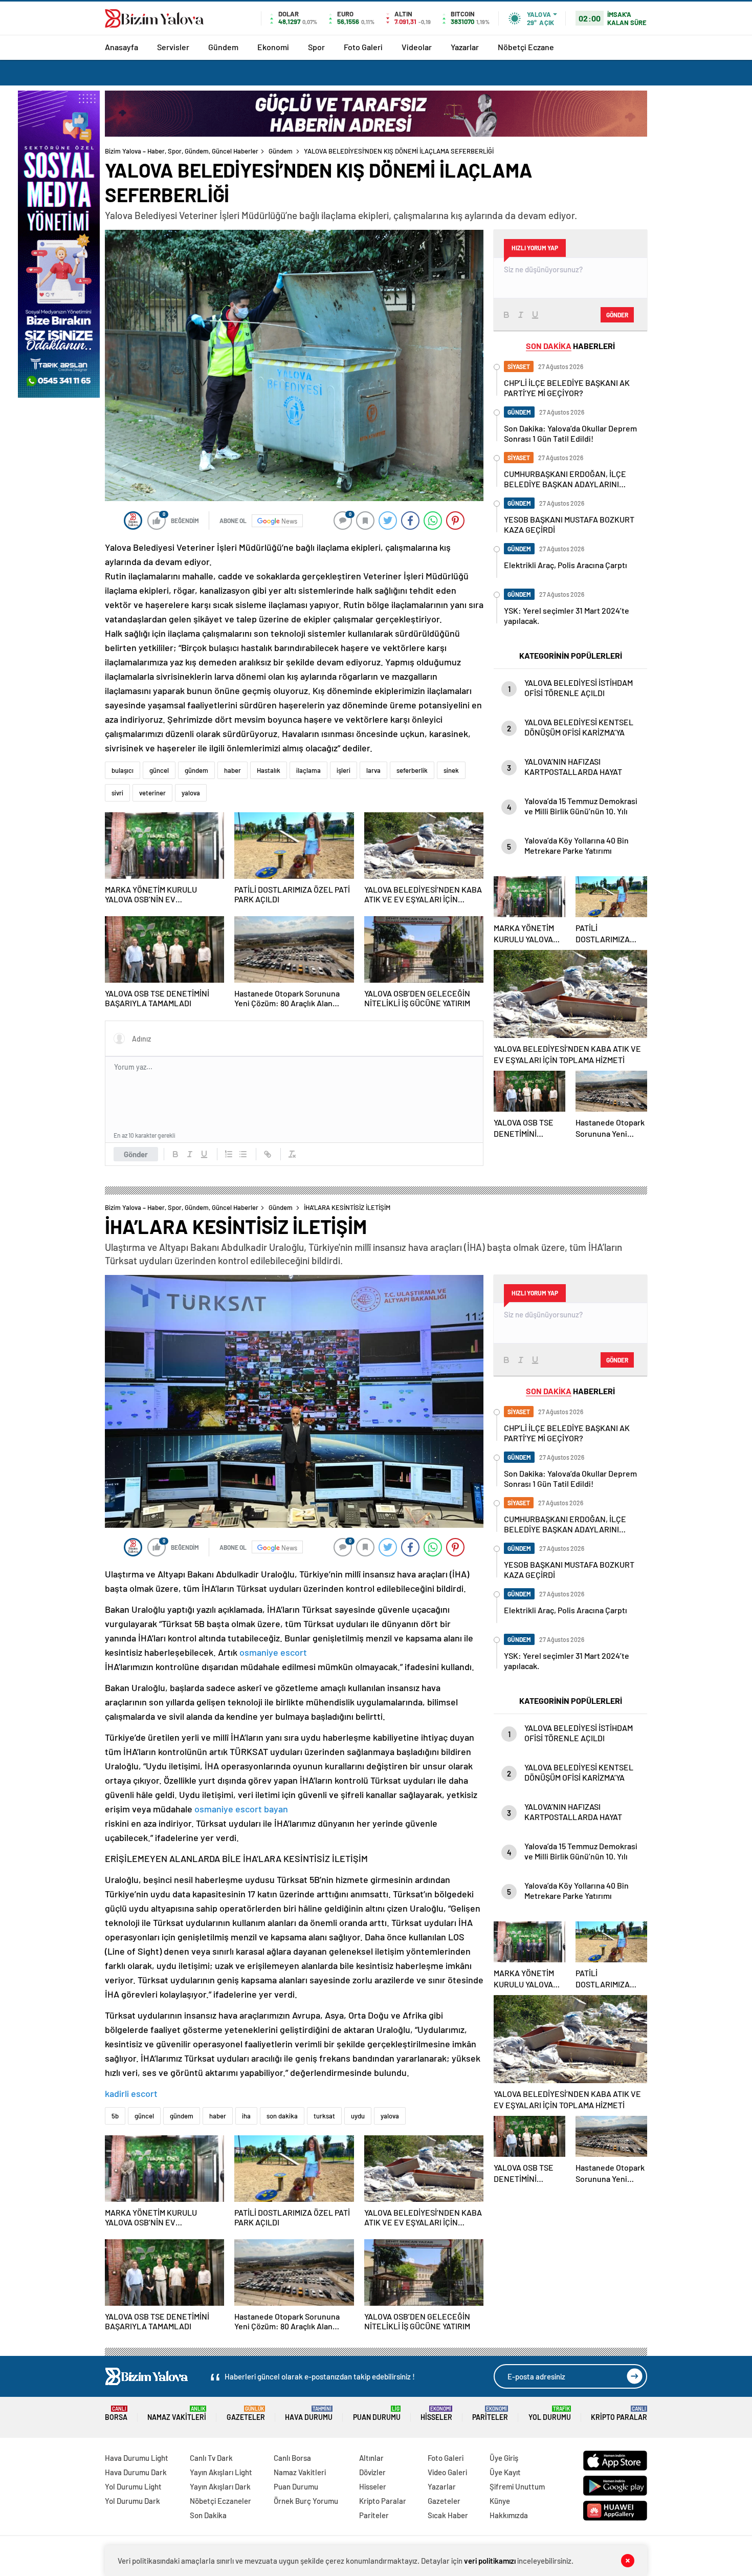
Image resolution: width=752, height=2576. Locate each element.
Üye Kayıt (505, 2472)
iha (246, 2116)
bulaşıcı (123, 770)
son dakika (282, 2116)
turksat (324, 2116)
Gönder (136, 1154)
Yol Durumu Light (133, 2486)
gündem (196, 770)
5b (115, 2116)
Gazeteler (246, 2413)
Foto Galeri (363, 47)
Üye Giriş (504, 2458)
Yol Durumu (550, 2413)
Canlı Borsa (292, 2458)
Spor (316, 47)
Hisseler (436, 2413)
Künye (500, 2501)
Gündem (223, 47)
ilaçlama (308, 770)
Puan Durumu (377, 2413)
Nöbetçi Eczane (526, 47)
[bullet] (243, 1154)
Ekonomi (273, 47)
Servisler (173, 47)
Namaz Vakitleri (177, 2413)
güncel (159, 770)
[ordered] (229, 1154)
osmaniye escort (273, 1652)
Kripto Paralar (619, 2413)
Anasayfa (121, 47)
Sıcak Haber (448, 2515)
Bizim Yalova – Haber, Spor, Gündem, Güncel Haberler (182, 151)
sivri (117, 793)
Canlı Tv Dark (211, 2458)
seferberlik (412, 770)
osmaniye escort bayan (241, 1809)
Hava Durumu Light (137, 2458)
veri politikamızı (490, 2561)
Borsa (116, 2413)
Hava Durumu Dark (136, 2472)
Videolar (417, 47)
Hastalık (269, 770)
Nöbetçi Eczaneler (220, 2501)
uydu (358, 2116)
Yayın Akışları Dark (220, 2486)
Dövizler (372, 2472)
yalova (191, 793)
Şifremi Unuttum (517, 2486)
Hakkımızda (509, 2515)
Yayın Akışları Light (221, 2472)
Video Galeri (447, 2472)
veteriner (152, 793)
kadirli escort (131, 2093)
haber (233, 770)
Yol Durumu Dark (132, 2501)
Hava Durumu (309, 2413)
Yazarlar (465, 47)
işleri (344, 770)
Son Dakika (208, 2515)
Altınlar (371, 2458)
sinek (451, 770)
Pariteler (490, 2413)
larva (373, 770)
